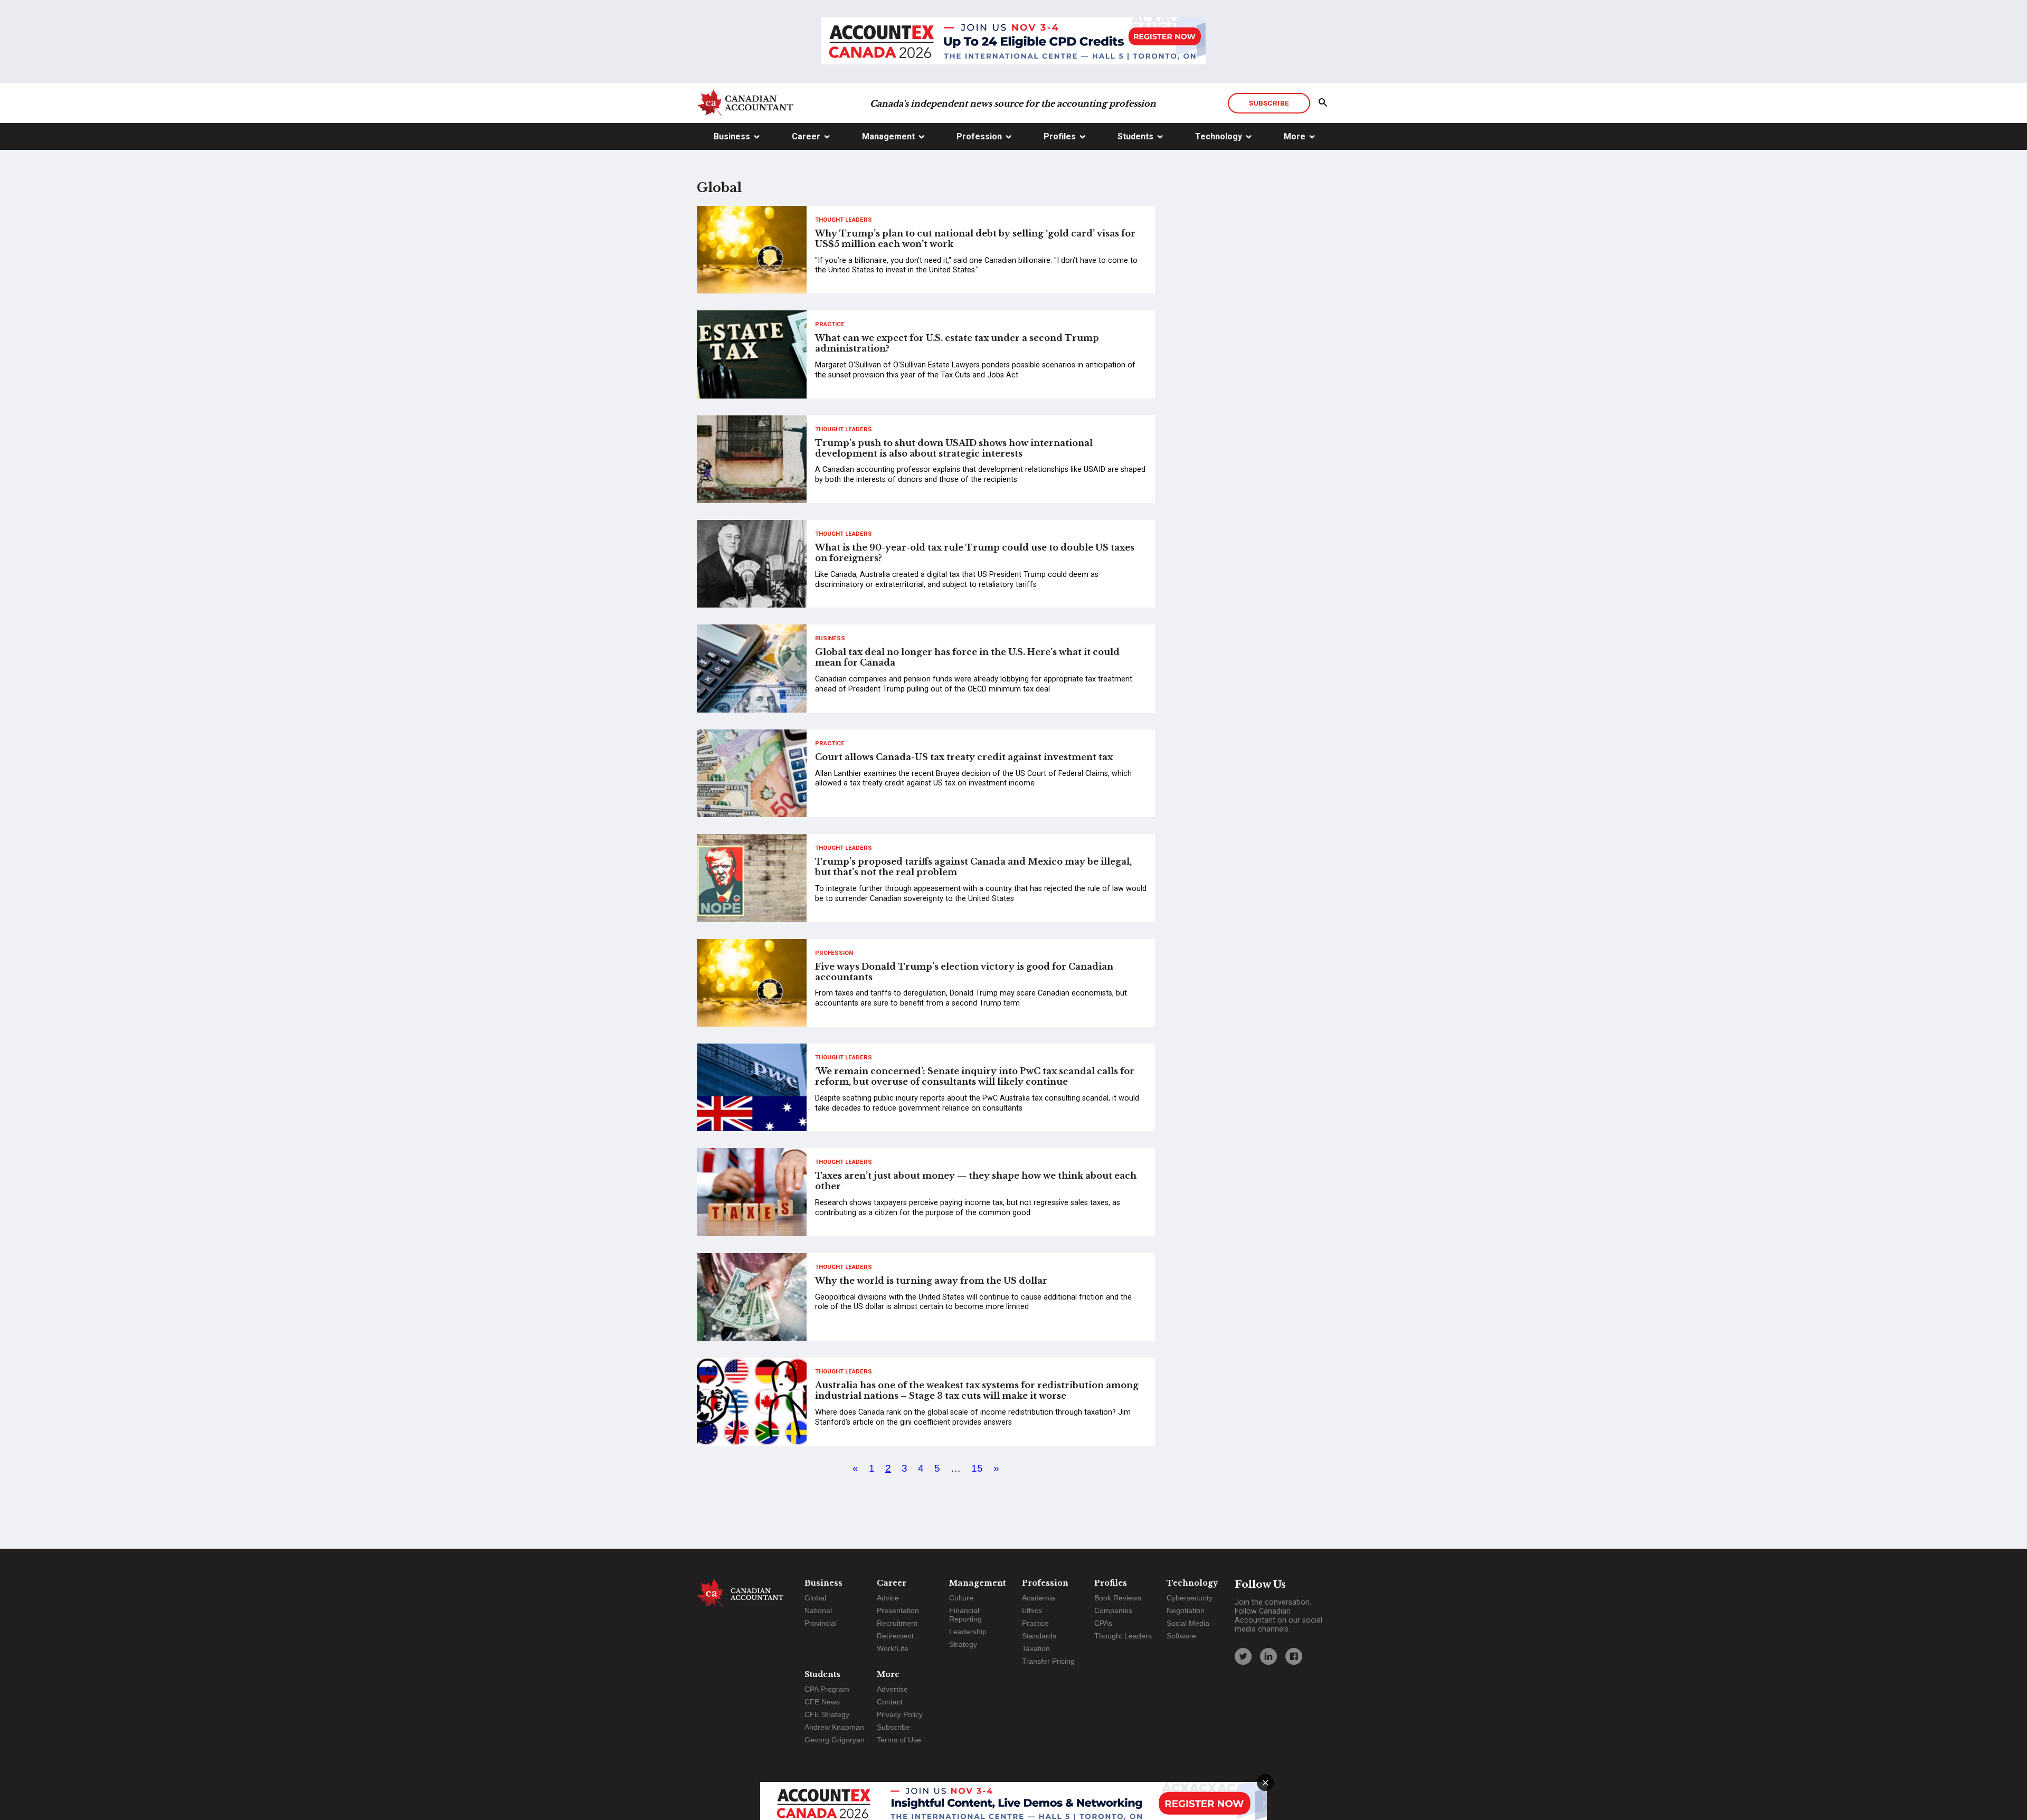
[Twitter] (1243, 1656)
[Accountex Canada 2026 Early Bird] (1013, 42)
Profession (979, 136)
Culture (961, 1598)
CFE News (822, 1702)
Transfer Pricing (1048, 1661)
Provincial (821, 1623)
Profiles (1060, 136)
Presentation (898, 1610)
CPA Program (827, 1689)
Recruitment (897, 1623)
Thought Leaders (844, 220)
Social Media (1188, 1623)
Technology (1219, 136)
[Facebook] (1294, 1656)
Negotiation (1186, 1610)
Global (815, 1598)
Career (806, 136)
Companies (1113, 1610)
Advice (888, 1598)
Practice (830, 324)
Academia (1039, 1598)
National (818, 1610)
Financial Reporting (965, 1615)
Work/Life (893, 1648)
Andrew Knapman (834, 1727)
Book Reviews (1118, 1598)
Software (1181, 1636)
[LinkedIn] (1268, 1656)
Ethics (1032, 1610)
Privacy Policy (900, 1714)
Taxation (1036, 1648)
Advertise (892, 1689)
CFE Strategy (827, 1714)
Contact (890, 1702)
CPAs (1103, 1623)
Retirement (895, 1636)
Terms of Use (899, 1740)
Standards (1039, 1636)
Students (1135, 136)
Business (732, 136)
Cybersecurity (1190, 1598)
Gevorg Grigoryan (835, 1740)
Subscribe (1269, 103)
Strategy (963, 1644)
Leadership (968, 1632)
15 (977, 1468)
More (1295, 136)
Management (888, 136)
